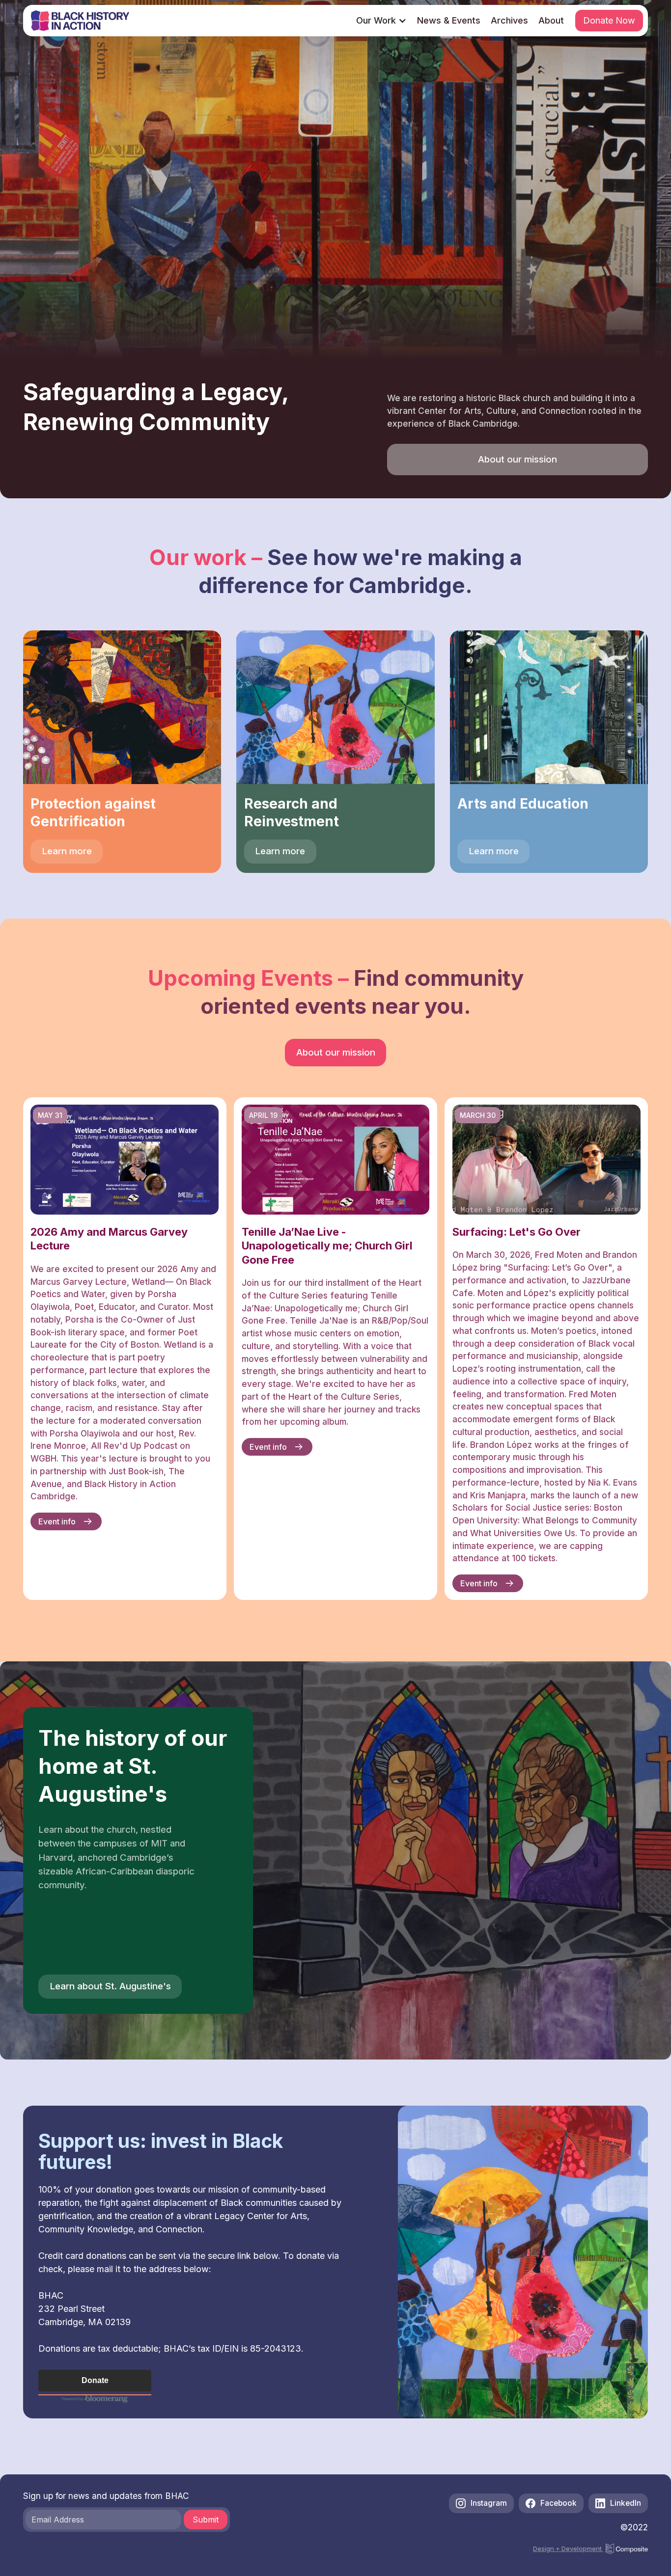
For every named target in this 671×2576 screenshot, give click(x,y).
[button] (381, 21)
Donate (95, 2380)
